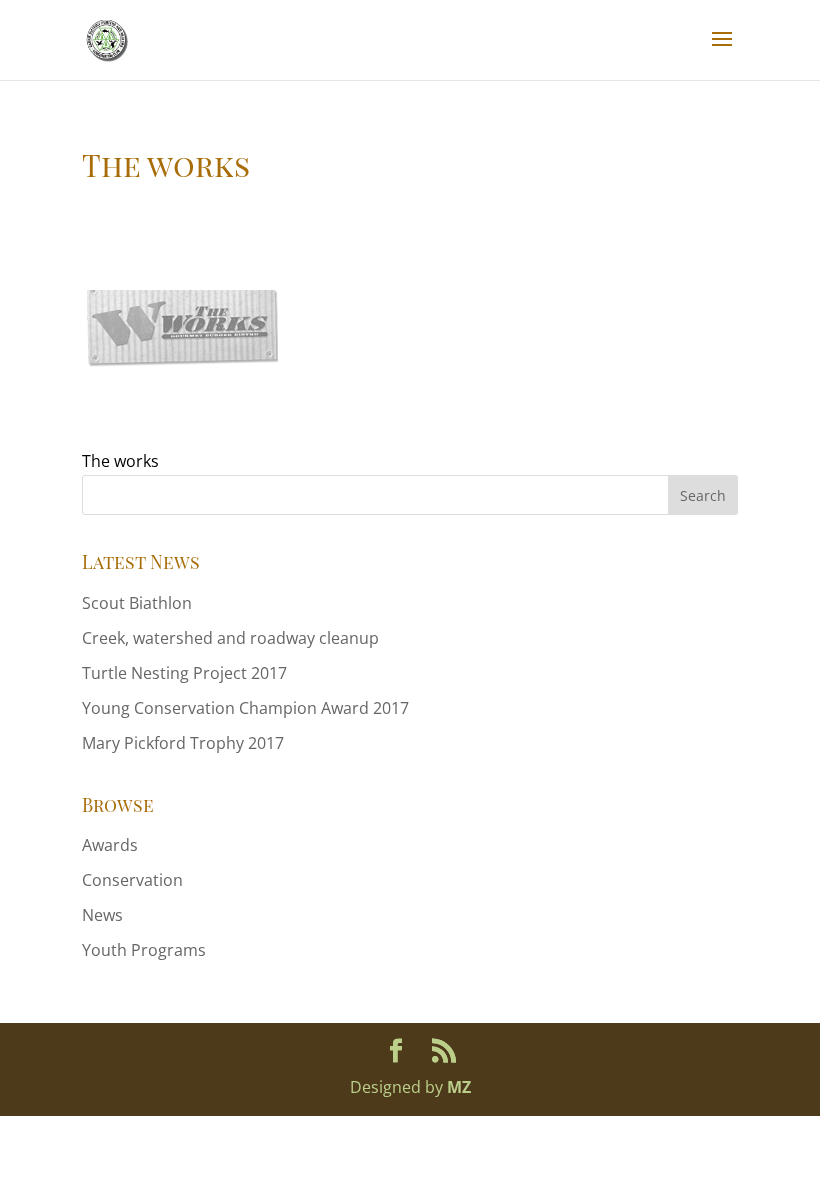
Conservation (132, 880)
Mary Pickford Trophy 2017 (183, 743)
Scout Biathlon (137, 603)
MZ (459, 1087)
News (102, 915)
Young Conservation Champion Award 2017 (245, 708)
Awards (110, 845)
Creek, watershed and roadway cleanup (230, 638)
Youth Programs (144, 950)
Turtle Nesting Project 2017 (184, 673)
